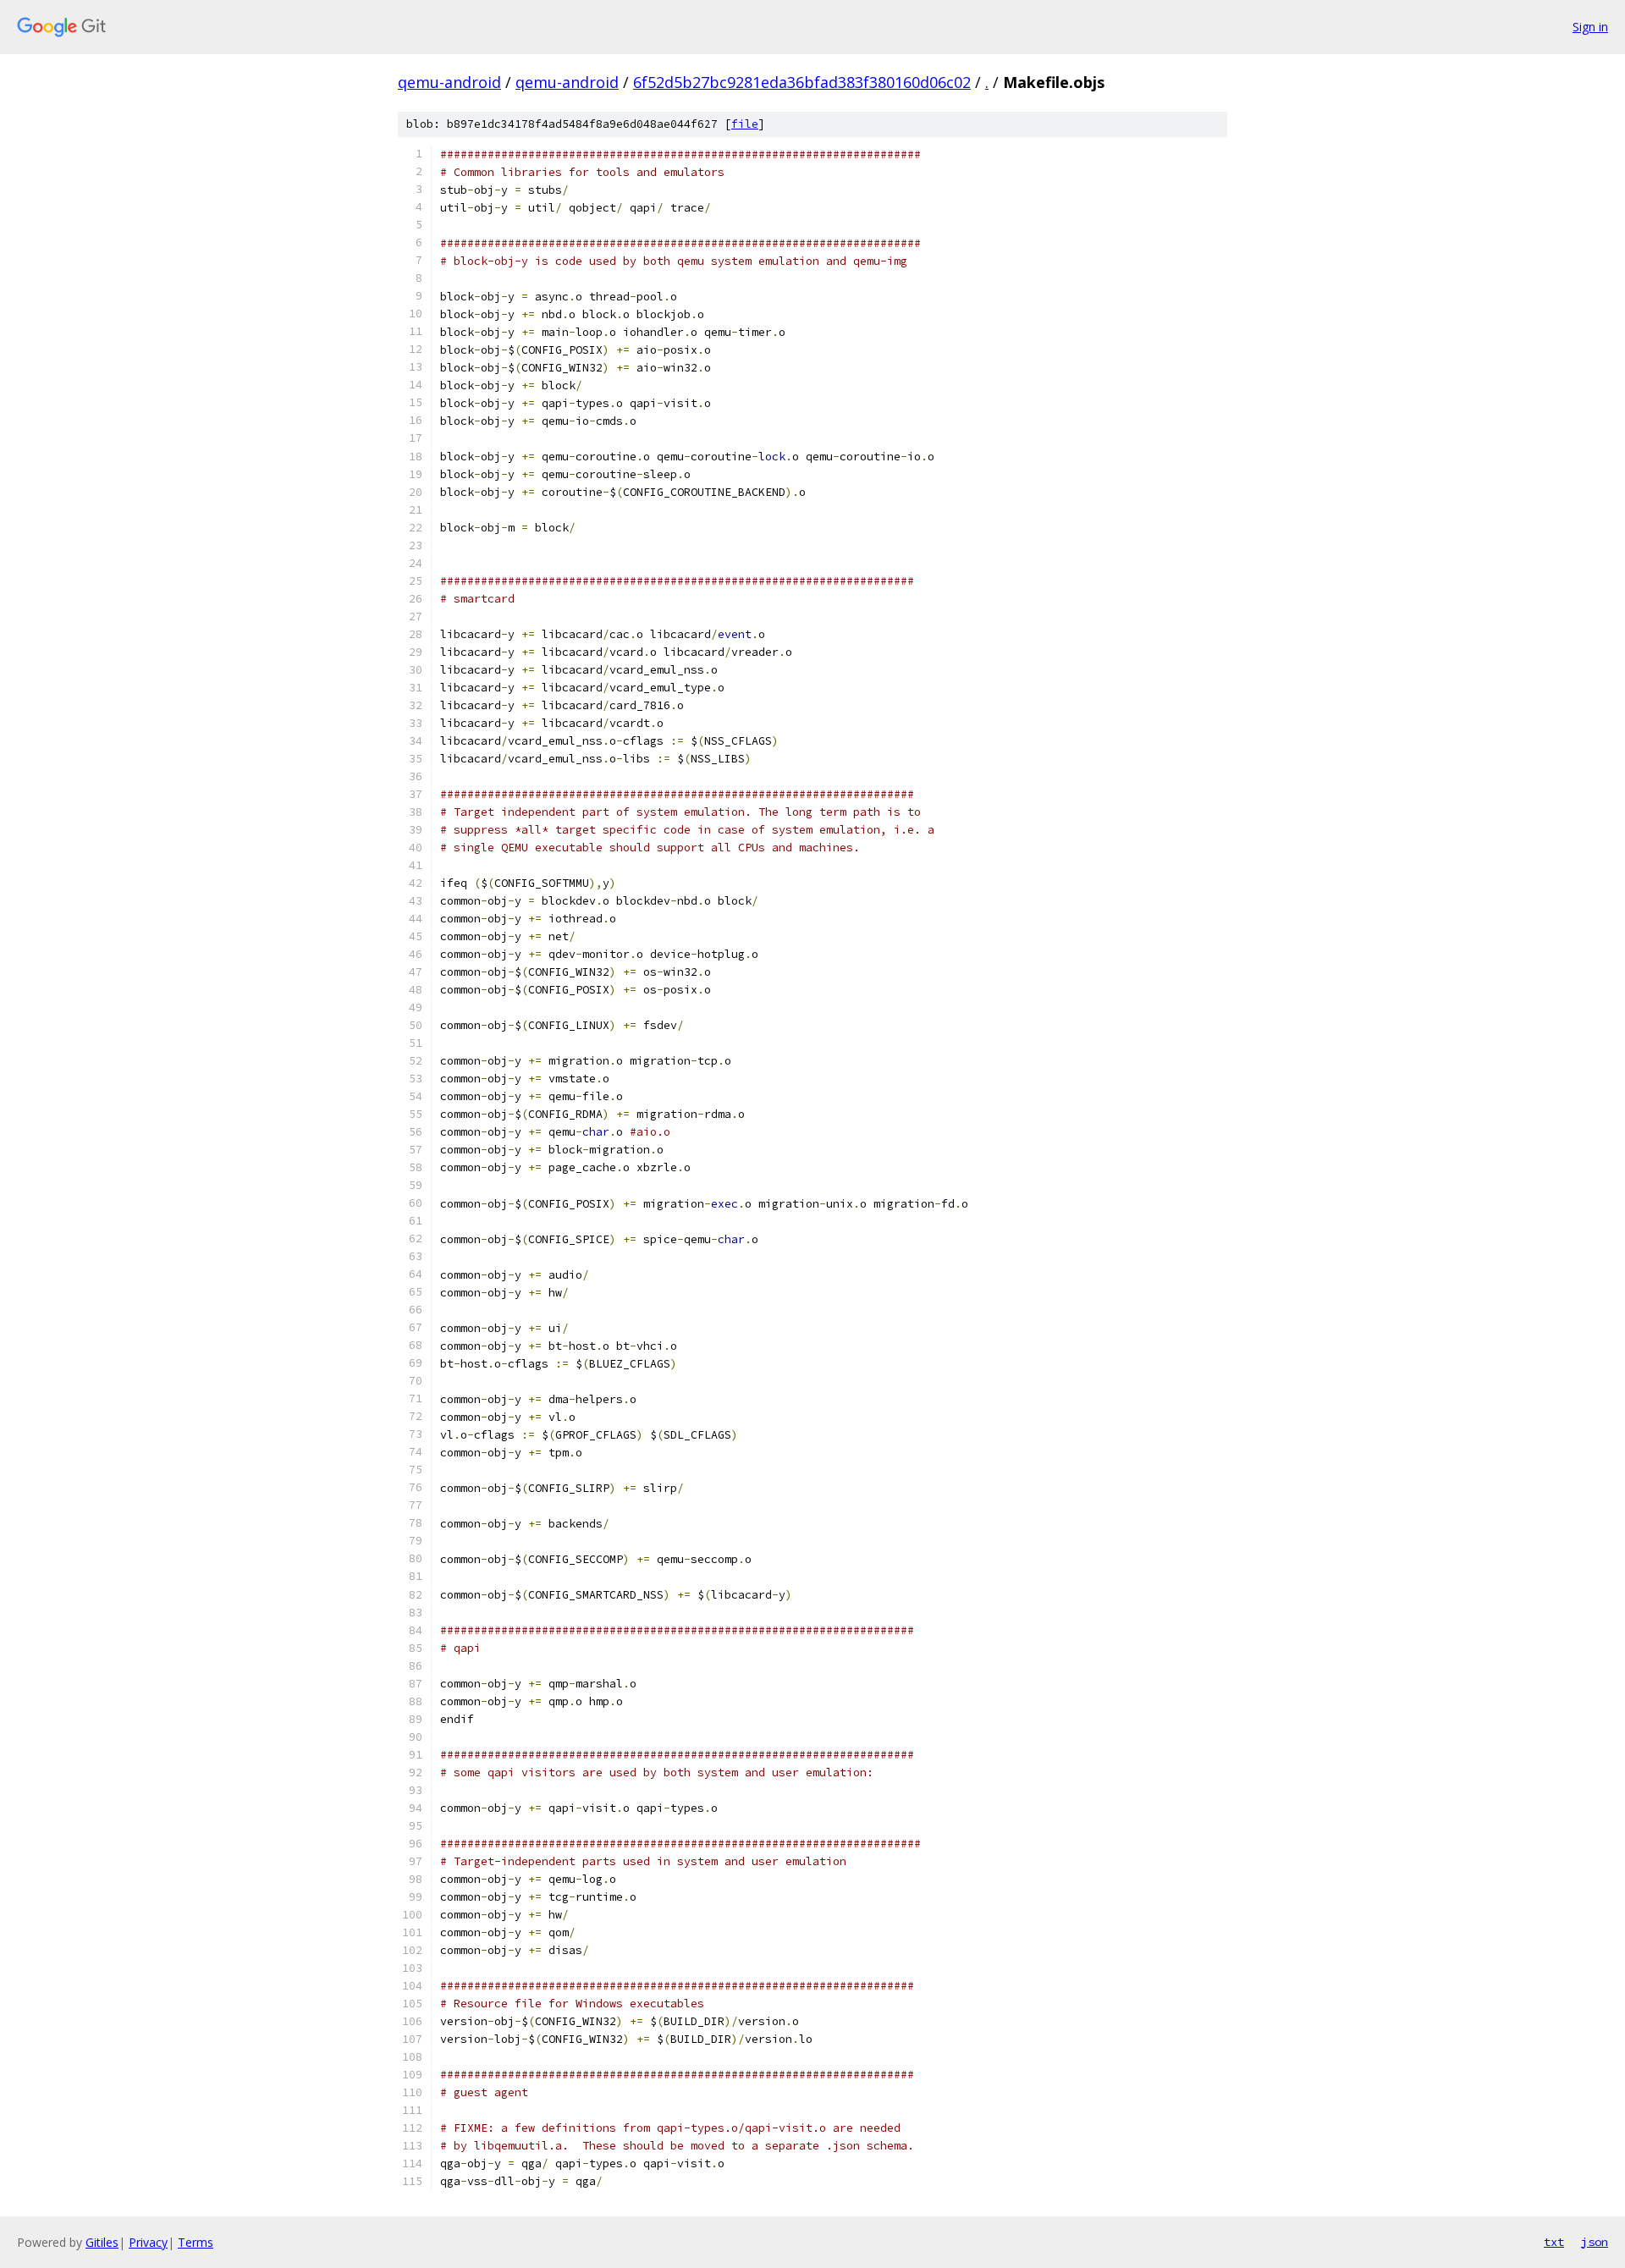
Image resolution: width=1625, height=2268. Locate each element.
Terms (196, 2242)
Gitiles (102, 2242)
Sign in (1590, 27)
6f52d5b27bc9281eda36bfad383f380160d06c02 (802, 82)
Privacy (148, 2242)
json (1595, 2242)
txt (1554, 2242)
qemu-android (449, 82)
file (745, 124)
